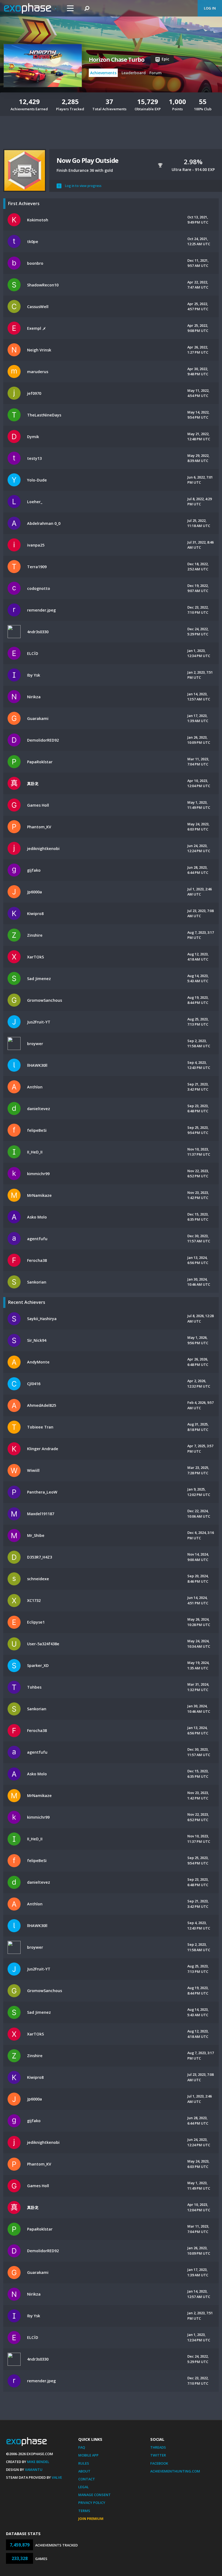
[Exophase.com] (31, 8)
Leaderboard (134, 73)
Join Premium (91, 2519)
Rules (84, 2463)
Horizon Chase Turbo (117, 60)
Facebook (159, 2463)
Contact (87, 2479)
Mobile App (88, 2455)
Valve (57, 2477)
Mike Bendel (38, 2462)
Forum (156, 73)
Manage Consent (94, 2495)
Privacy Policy (92, 2503)
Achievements (103, 73)
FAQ (82, 2447)
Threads (158, 2447)
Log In (210, 8)
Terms (84, 2511)
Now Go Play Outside (87, 160)
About (84, 2471)
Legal (84, 2487)
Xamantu (34, 2470)
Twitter (158, 2455)
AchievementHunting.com (175, 2471)
